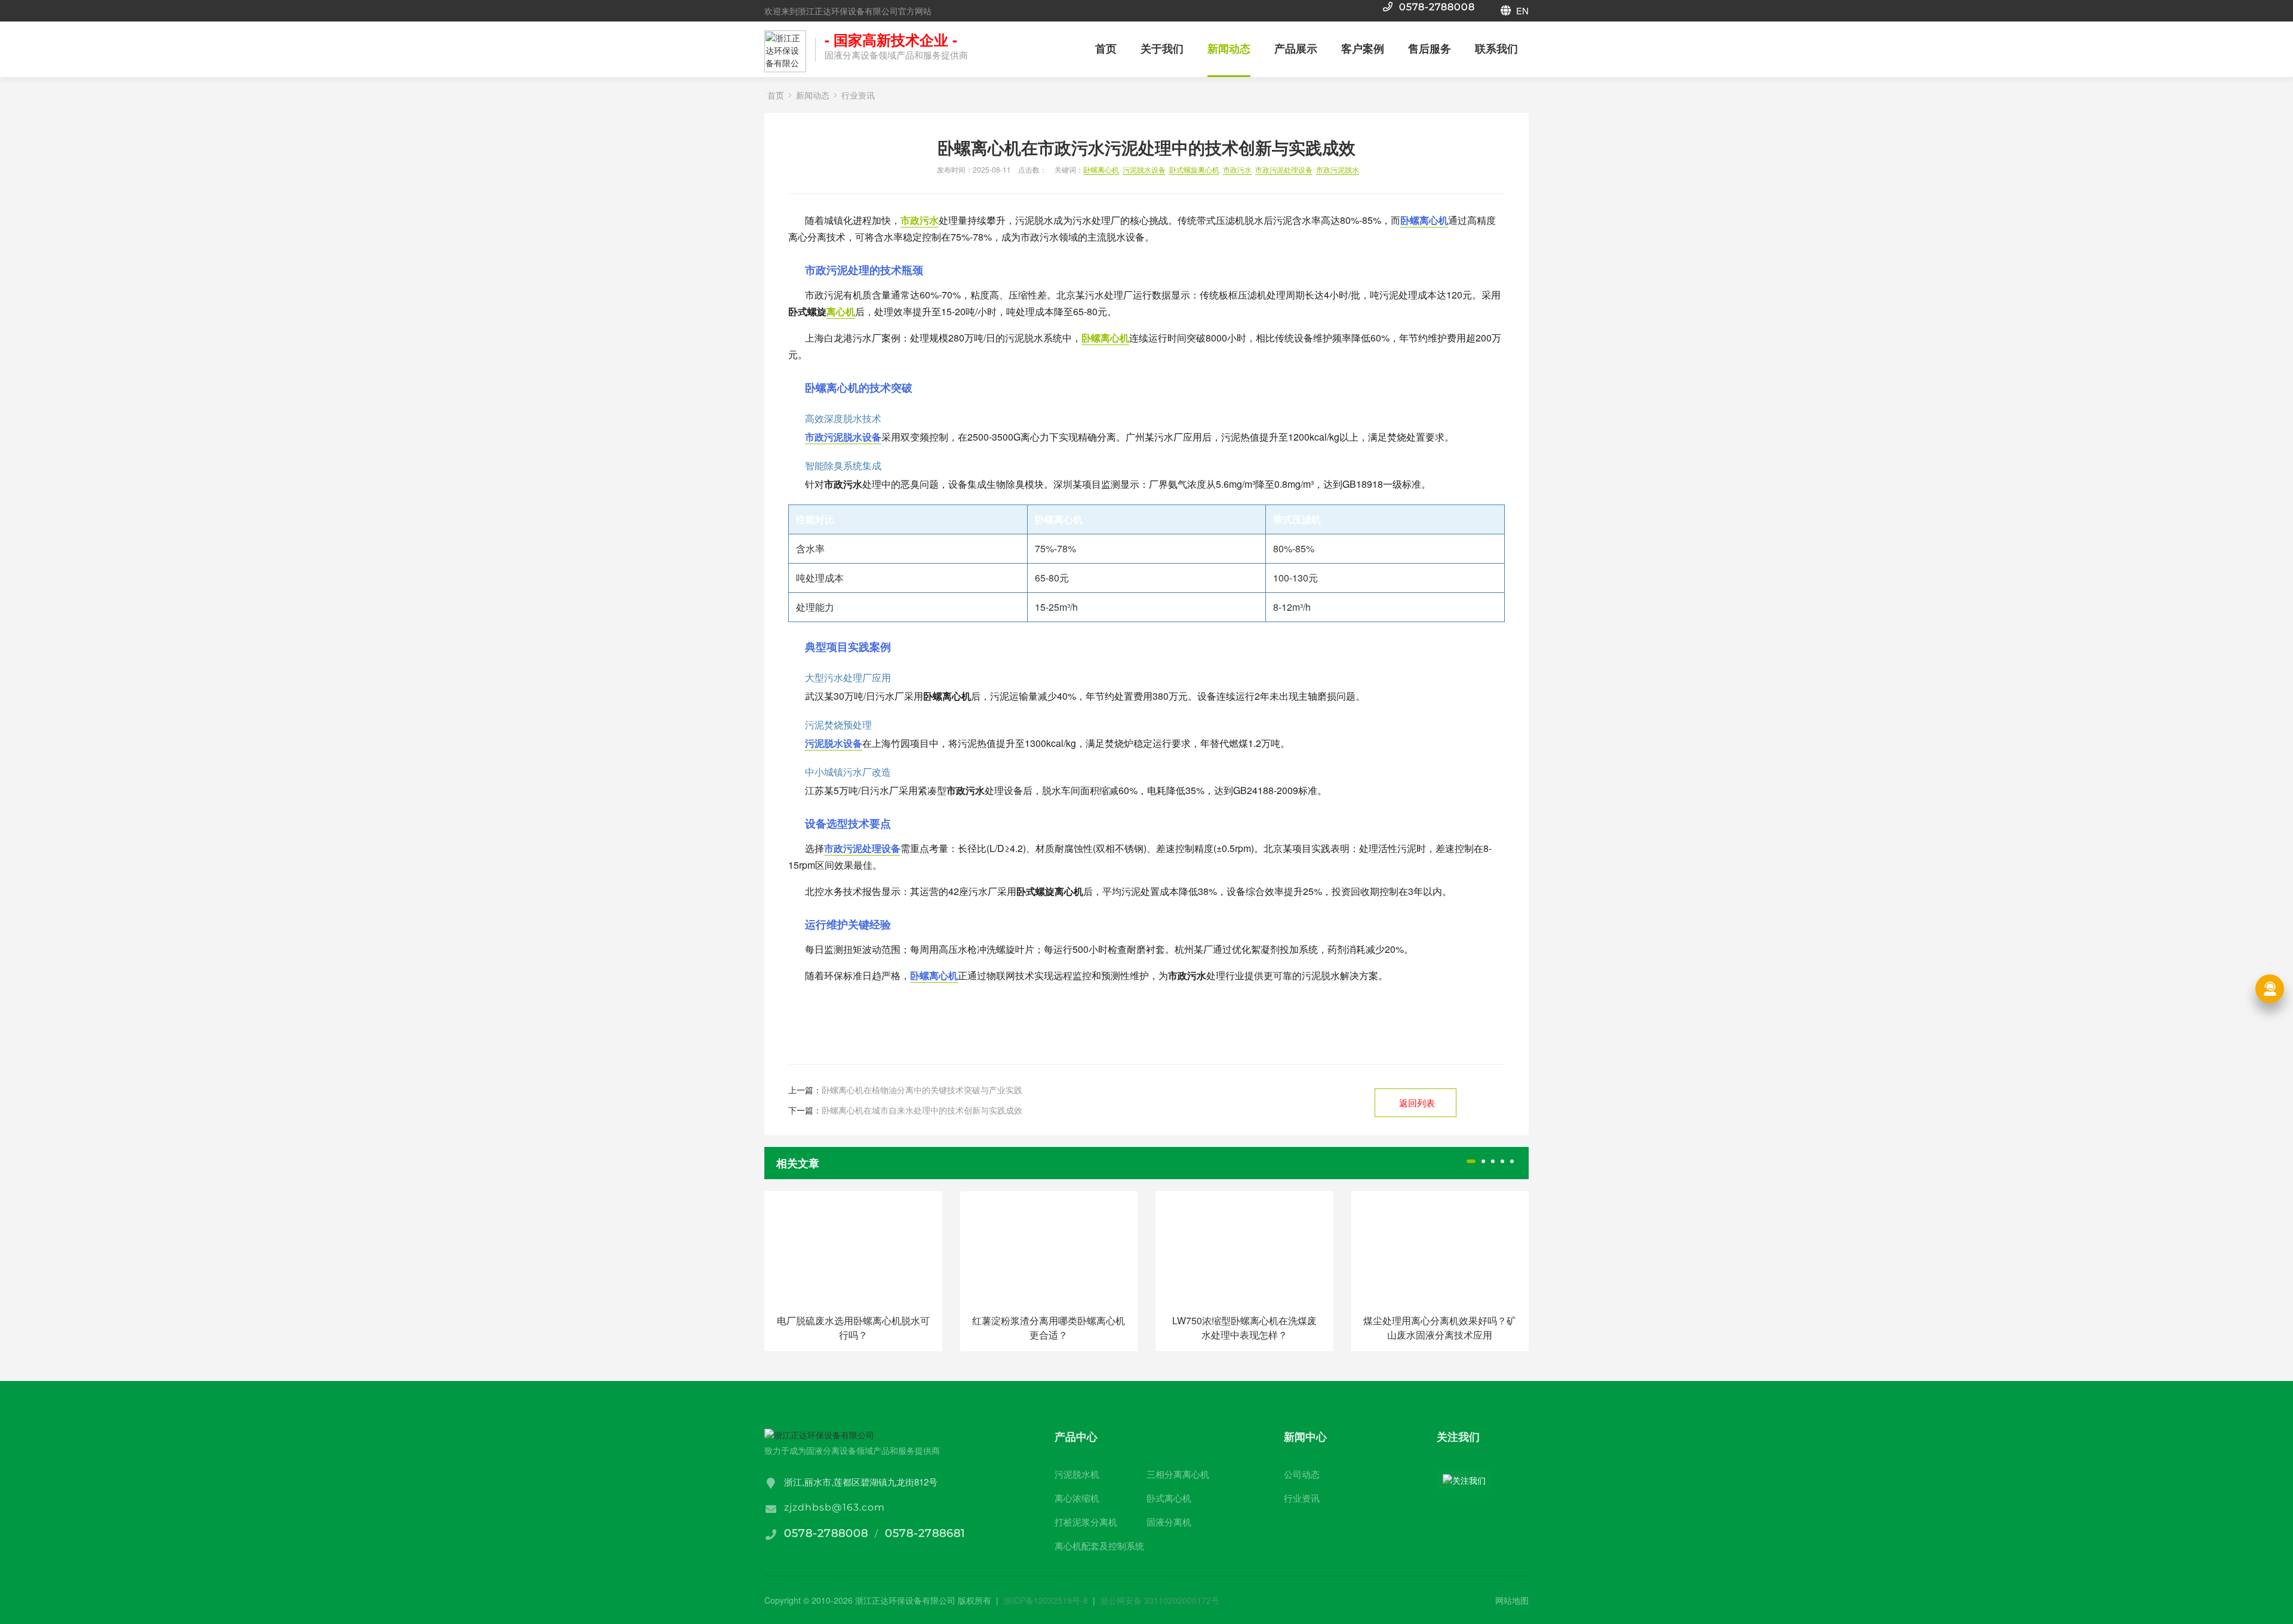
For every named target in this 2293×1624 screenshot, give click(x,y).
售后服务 (1430, 48)
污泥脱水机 (1077, 1474)
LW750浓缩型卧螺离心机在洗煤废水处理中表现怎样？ (1244, 1328)
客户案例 (1363, 48)
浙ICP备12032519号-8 (1046, 1600)
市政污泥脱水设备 (843, 437)
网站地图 (1512, 1600)
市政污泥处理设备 (1284, 169)
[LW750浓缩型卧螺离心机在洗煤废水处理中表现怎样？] (1244, 1248)
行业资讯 (858, 95)
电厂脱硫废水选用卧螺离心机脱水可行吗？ (853, 1328)
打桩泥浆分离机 (1086, 1522)
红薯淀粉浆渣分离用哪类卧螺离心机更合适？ (1049, 1328)
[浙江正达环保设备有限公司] (785, 51)
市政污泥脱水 (1338, 169)
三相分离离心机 (1178, 1474)
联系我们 (1496, 48)
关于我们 (1162, 48)
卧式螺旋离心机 (1194, 169)
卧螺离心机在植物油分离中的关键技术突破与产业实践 (922, 1090)
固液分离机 (1169, 1522)
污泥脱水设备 (1144, 169)
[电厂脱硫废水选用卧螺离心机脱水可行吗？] (853, 1248)
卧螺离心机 (1101, 169)
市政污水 (1237, 169)
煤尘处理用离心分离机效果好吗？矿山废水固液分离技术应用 (1440, 1328)
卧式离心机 (1169, 1498)
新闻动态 (1229, 48)
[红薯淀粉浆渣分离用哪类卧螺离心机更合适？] (1049, 1248)
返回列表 (1417, 1102)
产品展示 (1296, 48)
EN (1521, 10)
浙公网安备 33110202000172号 (1160, 1600)
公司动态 (1302, 1474)
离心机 (841, 311)
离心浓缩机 (1077, 1498)
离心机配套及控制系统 (1099, 1545)
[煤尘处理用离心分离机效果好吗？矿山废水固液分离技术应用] (1440, 1248)
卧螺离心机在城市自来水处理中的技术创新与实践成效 (922, 1110)
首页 (1106, 48)
